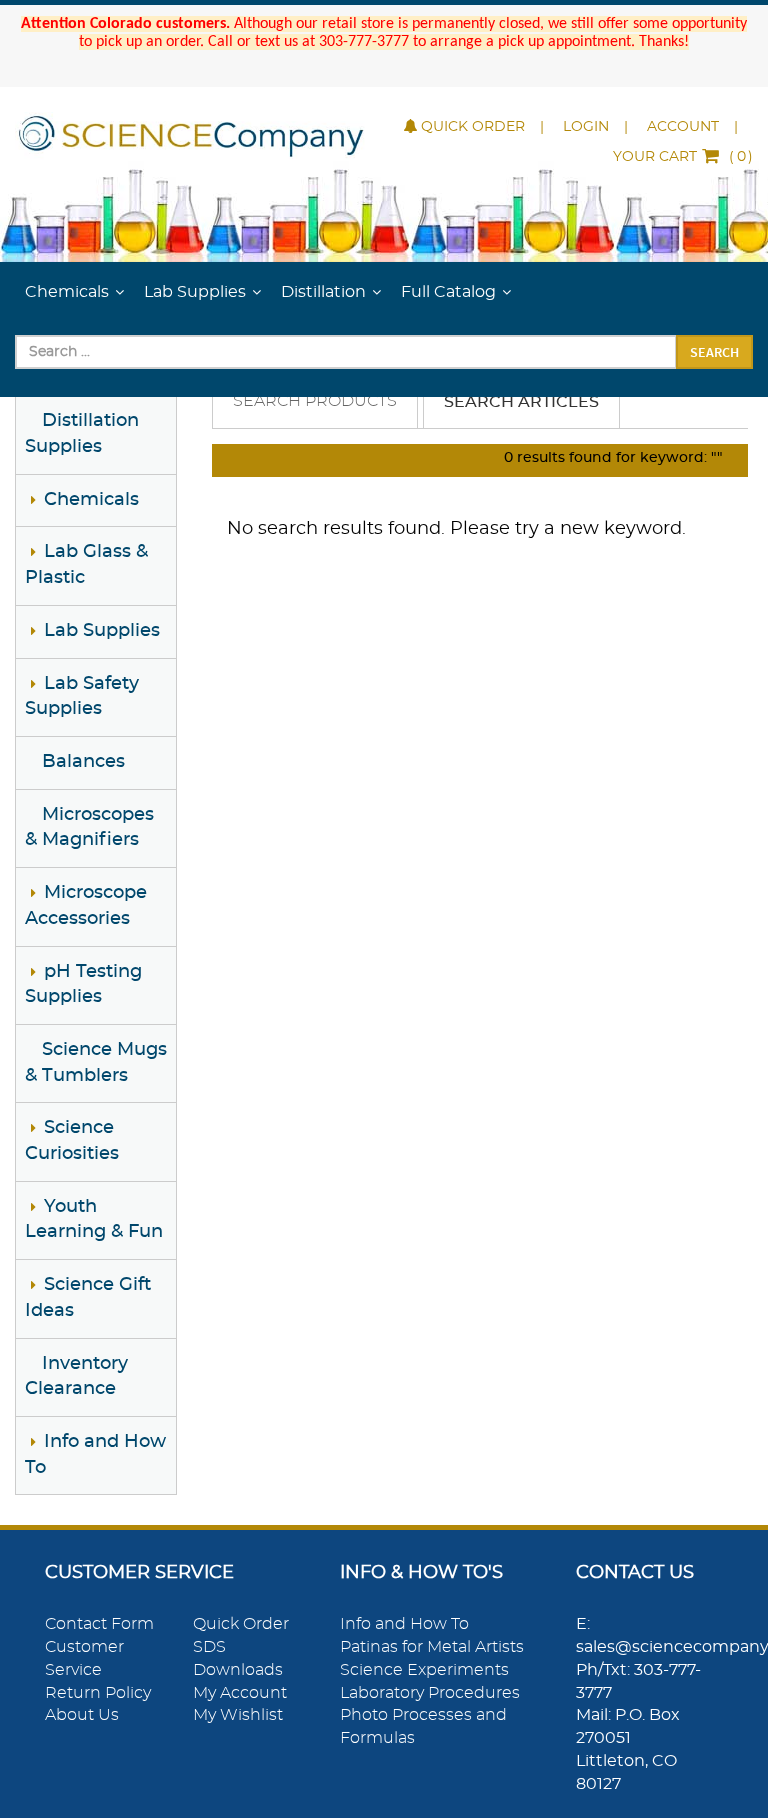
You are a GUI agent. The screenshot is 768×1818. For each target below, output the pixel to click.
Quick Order (473, 127)
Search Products (315, 401)
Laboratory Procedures (430, 1693)
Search (714, 352)
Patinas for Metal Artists (432, 1647)
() (683, 157)
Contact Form (99, 1624)
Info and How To (404, 1624)
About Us (82, 1715)
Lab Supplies (195, 292)
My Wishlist (238, 1715)
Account (683, 127)
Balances (83, 762)
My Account (240, 1693)
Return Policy (98, 1693)
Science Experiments (424, 1670)
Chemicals (67, 292)
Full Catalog (448, 292)
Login (586, 127)
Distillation (323, 292)
